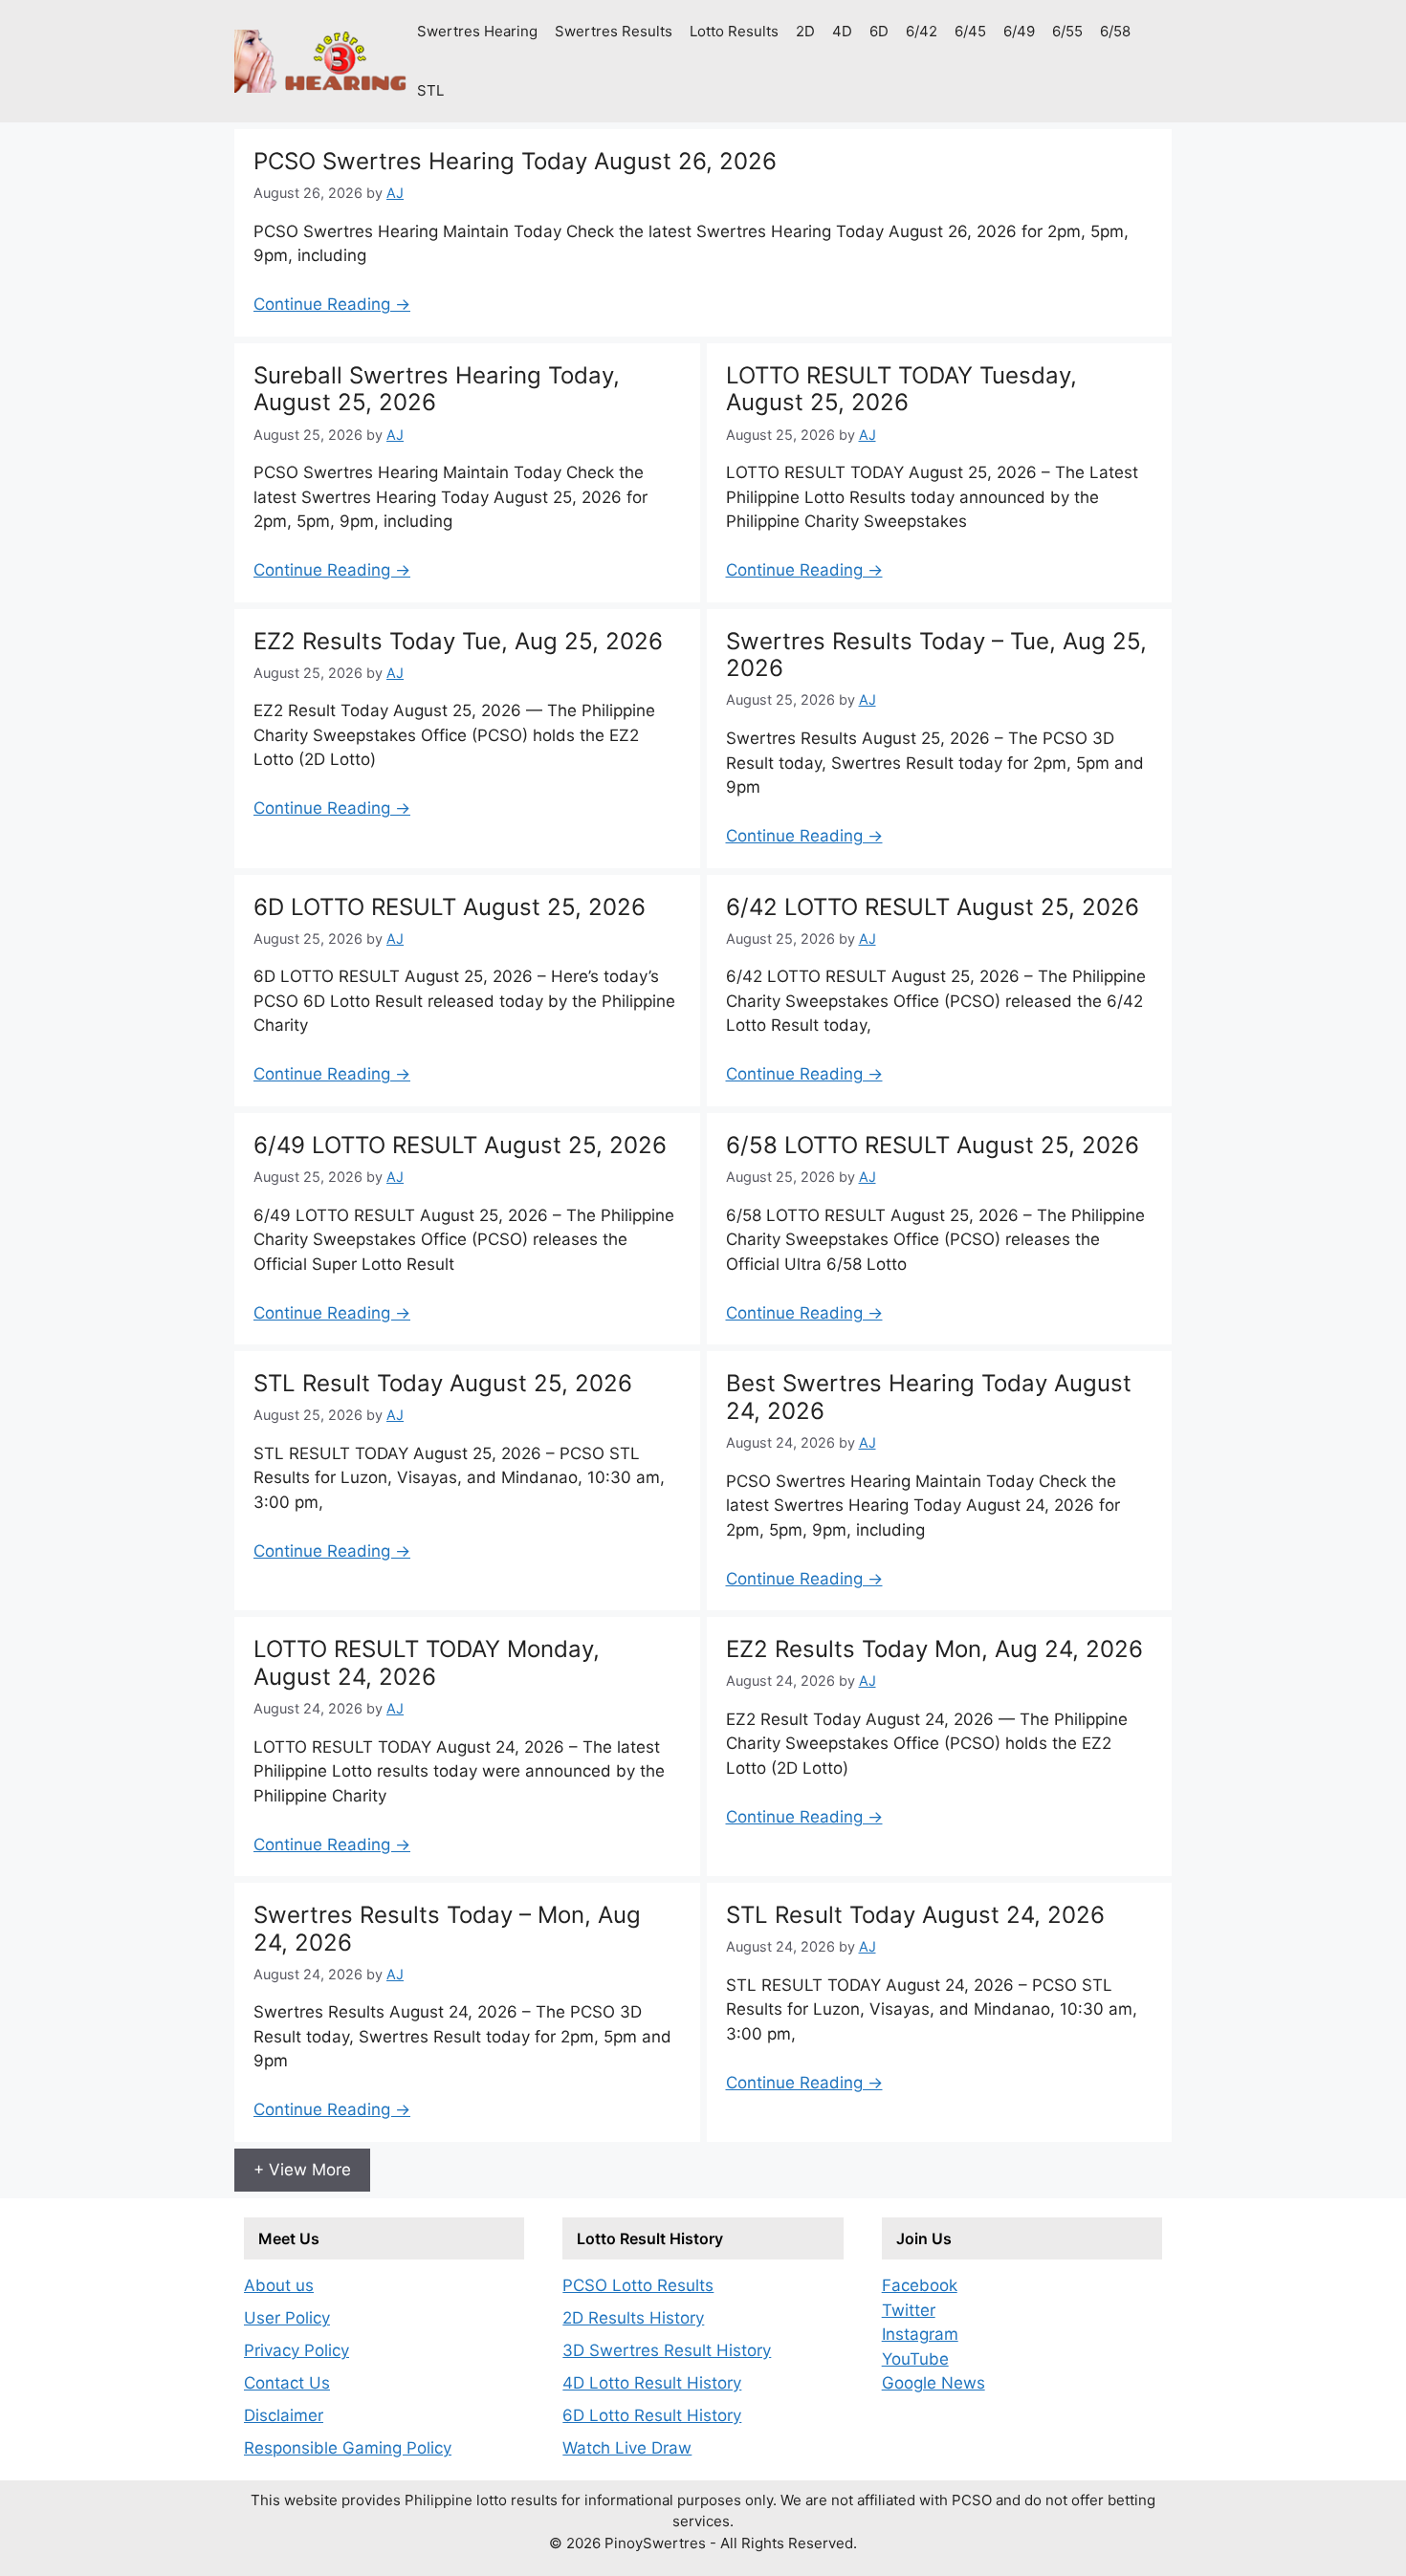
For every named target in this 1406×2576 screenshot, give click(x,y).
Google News (934, 2383)
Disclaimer (284, 2415)
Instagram (920, 2334)
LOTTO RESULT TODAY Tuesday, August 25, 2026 (901, 389)
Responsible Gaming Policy (348, 2448)
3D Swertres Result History (667, 2350)
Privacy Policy (297, 2350)
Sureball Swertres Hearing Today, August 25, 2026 (437, 389)
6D (879, 31)
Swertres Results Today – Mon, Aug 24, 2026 (447, 1929)
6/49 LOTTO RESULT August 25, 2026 (460, 1145)
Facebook (920, 2285)
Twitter (909, 2310)
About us (279, 2285)
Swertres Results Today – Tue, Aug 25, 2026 (936, 655)
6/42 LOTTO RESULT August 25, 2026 (933, 907)
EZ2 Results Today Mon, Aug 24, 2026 (934, 1649)
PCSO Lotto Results (638, 2285)
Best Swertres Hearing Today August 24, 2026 (929, 1397)
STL (430, 90)
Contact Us (287, 2383)
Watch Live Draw (627, 2448)
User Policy (287, 2318)
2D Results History (633, 2318)
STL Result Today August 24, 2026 (915, 1915)
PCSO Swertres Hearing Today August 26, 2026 (515, 161)
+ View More (302, 2170)
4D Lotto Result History (652, 2383)
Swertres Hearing (477, 31)
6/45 (970, 31)
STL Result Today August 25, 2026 (443, 1383)
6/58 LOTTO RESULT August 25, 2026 (933, 1145)
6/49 (1019, 31)
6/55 (1067, 31)
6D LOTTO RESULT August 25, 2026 (450, 907)
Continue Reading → (332, 304)
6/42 (922, 31)
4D (842, 31)
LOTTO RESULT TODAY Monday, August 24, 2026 (427, 1663)
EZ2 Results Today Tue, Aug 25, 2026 (458, 641)
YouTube (915, 2359)
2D (805, 31)
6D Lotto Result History (652, 2415)
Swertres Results (614, 31)
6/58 (1115, 31)
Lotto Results (734, 31)
